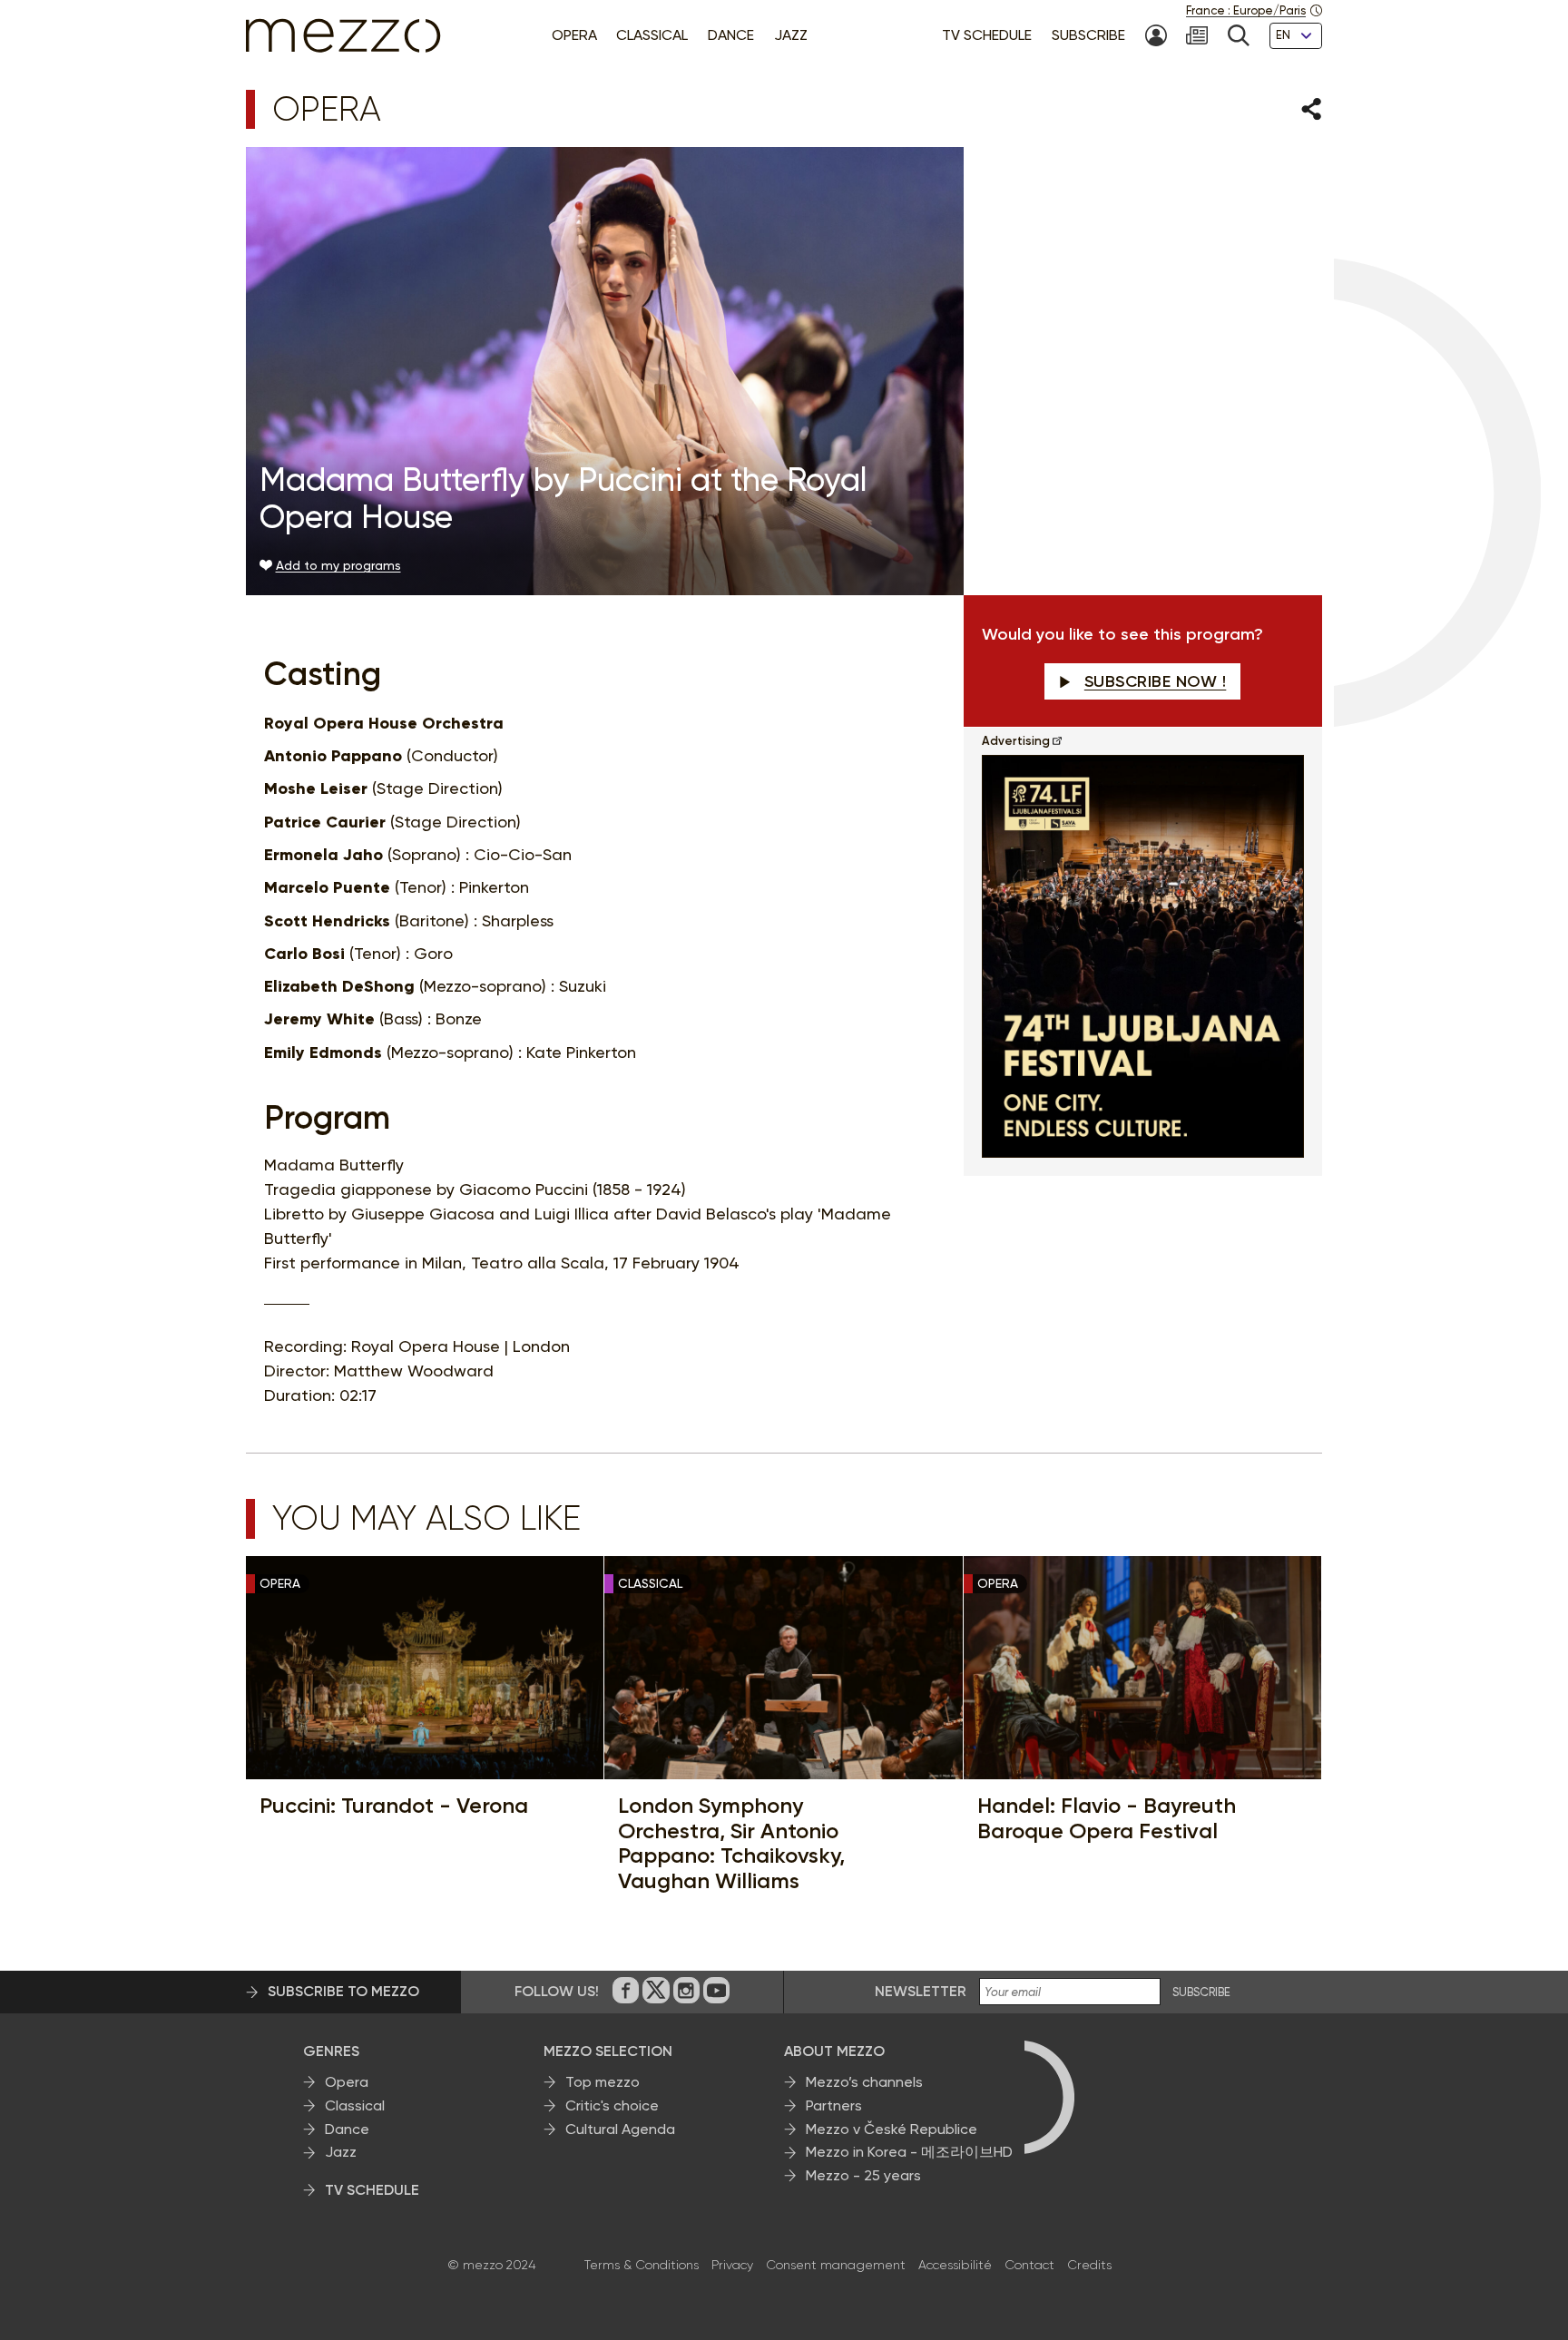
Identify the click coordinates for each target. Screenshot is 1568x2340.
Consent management (836, 2265)
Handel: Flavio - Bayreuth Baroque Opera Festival (1107, 1818)
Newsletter (921, 1991)
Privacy (732, 2265)
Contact (1029, 2265)
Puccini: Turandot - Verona (394, 1806)
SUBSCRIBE (1201, 1992)
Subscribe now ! (1156, 681)
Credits (1089, 2265)
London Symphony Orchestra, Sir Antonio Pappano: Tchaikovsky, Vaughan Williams (731, 1843)
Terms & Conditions (642, 2265)
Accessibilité (955, 2265)
